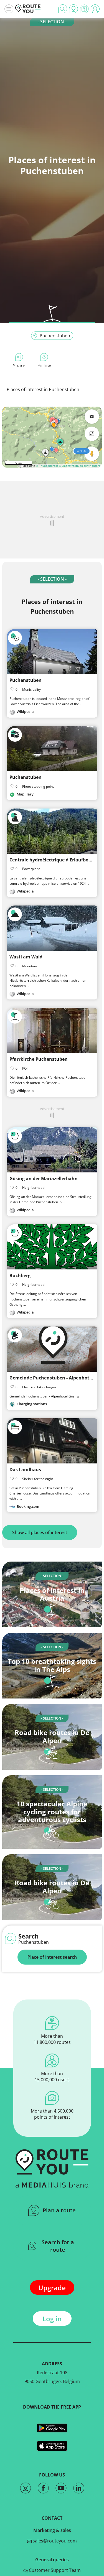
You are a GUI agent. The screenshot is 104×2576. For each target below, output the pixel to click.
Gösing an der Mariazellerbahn (44, 1179)
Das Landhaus (25, 1470)
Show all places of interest (40, 1532)
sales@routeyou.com (54, 2541)
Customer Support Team (54, 2570)
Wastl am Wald (26, 957)
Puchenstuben (55, 336)
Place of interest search (52, 1957)
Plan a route (59, 2210)
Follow (44, 366)
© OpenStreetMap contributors (79, 466)
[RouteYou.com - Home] (28, 9)
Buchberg (20, 1276)
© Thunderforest (47, 466)
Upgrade (52, 2288)
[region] (52, 437)
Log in (52, 2319)
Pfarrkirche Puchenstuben (39, 1059)
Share (19, 366)
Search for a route (58, 2246)
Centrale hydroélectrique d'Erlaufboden (53, 860)
